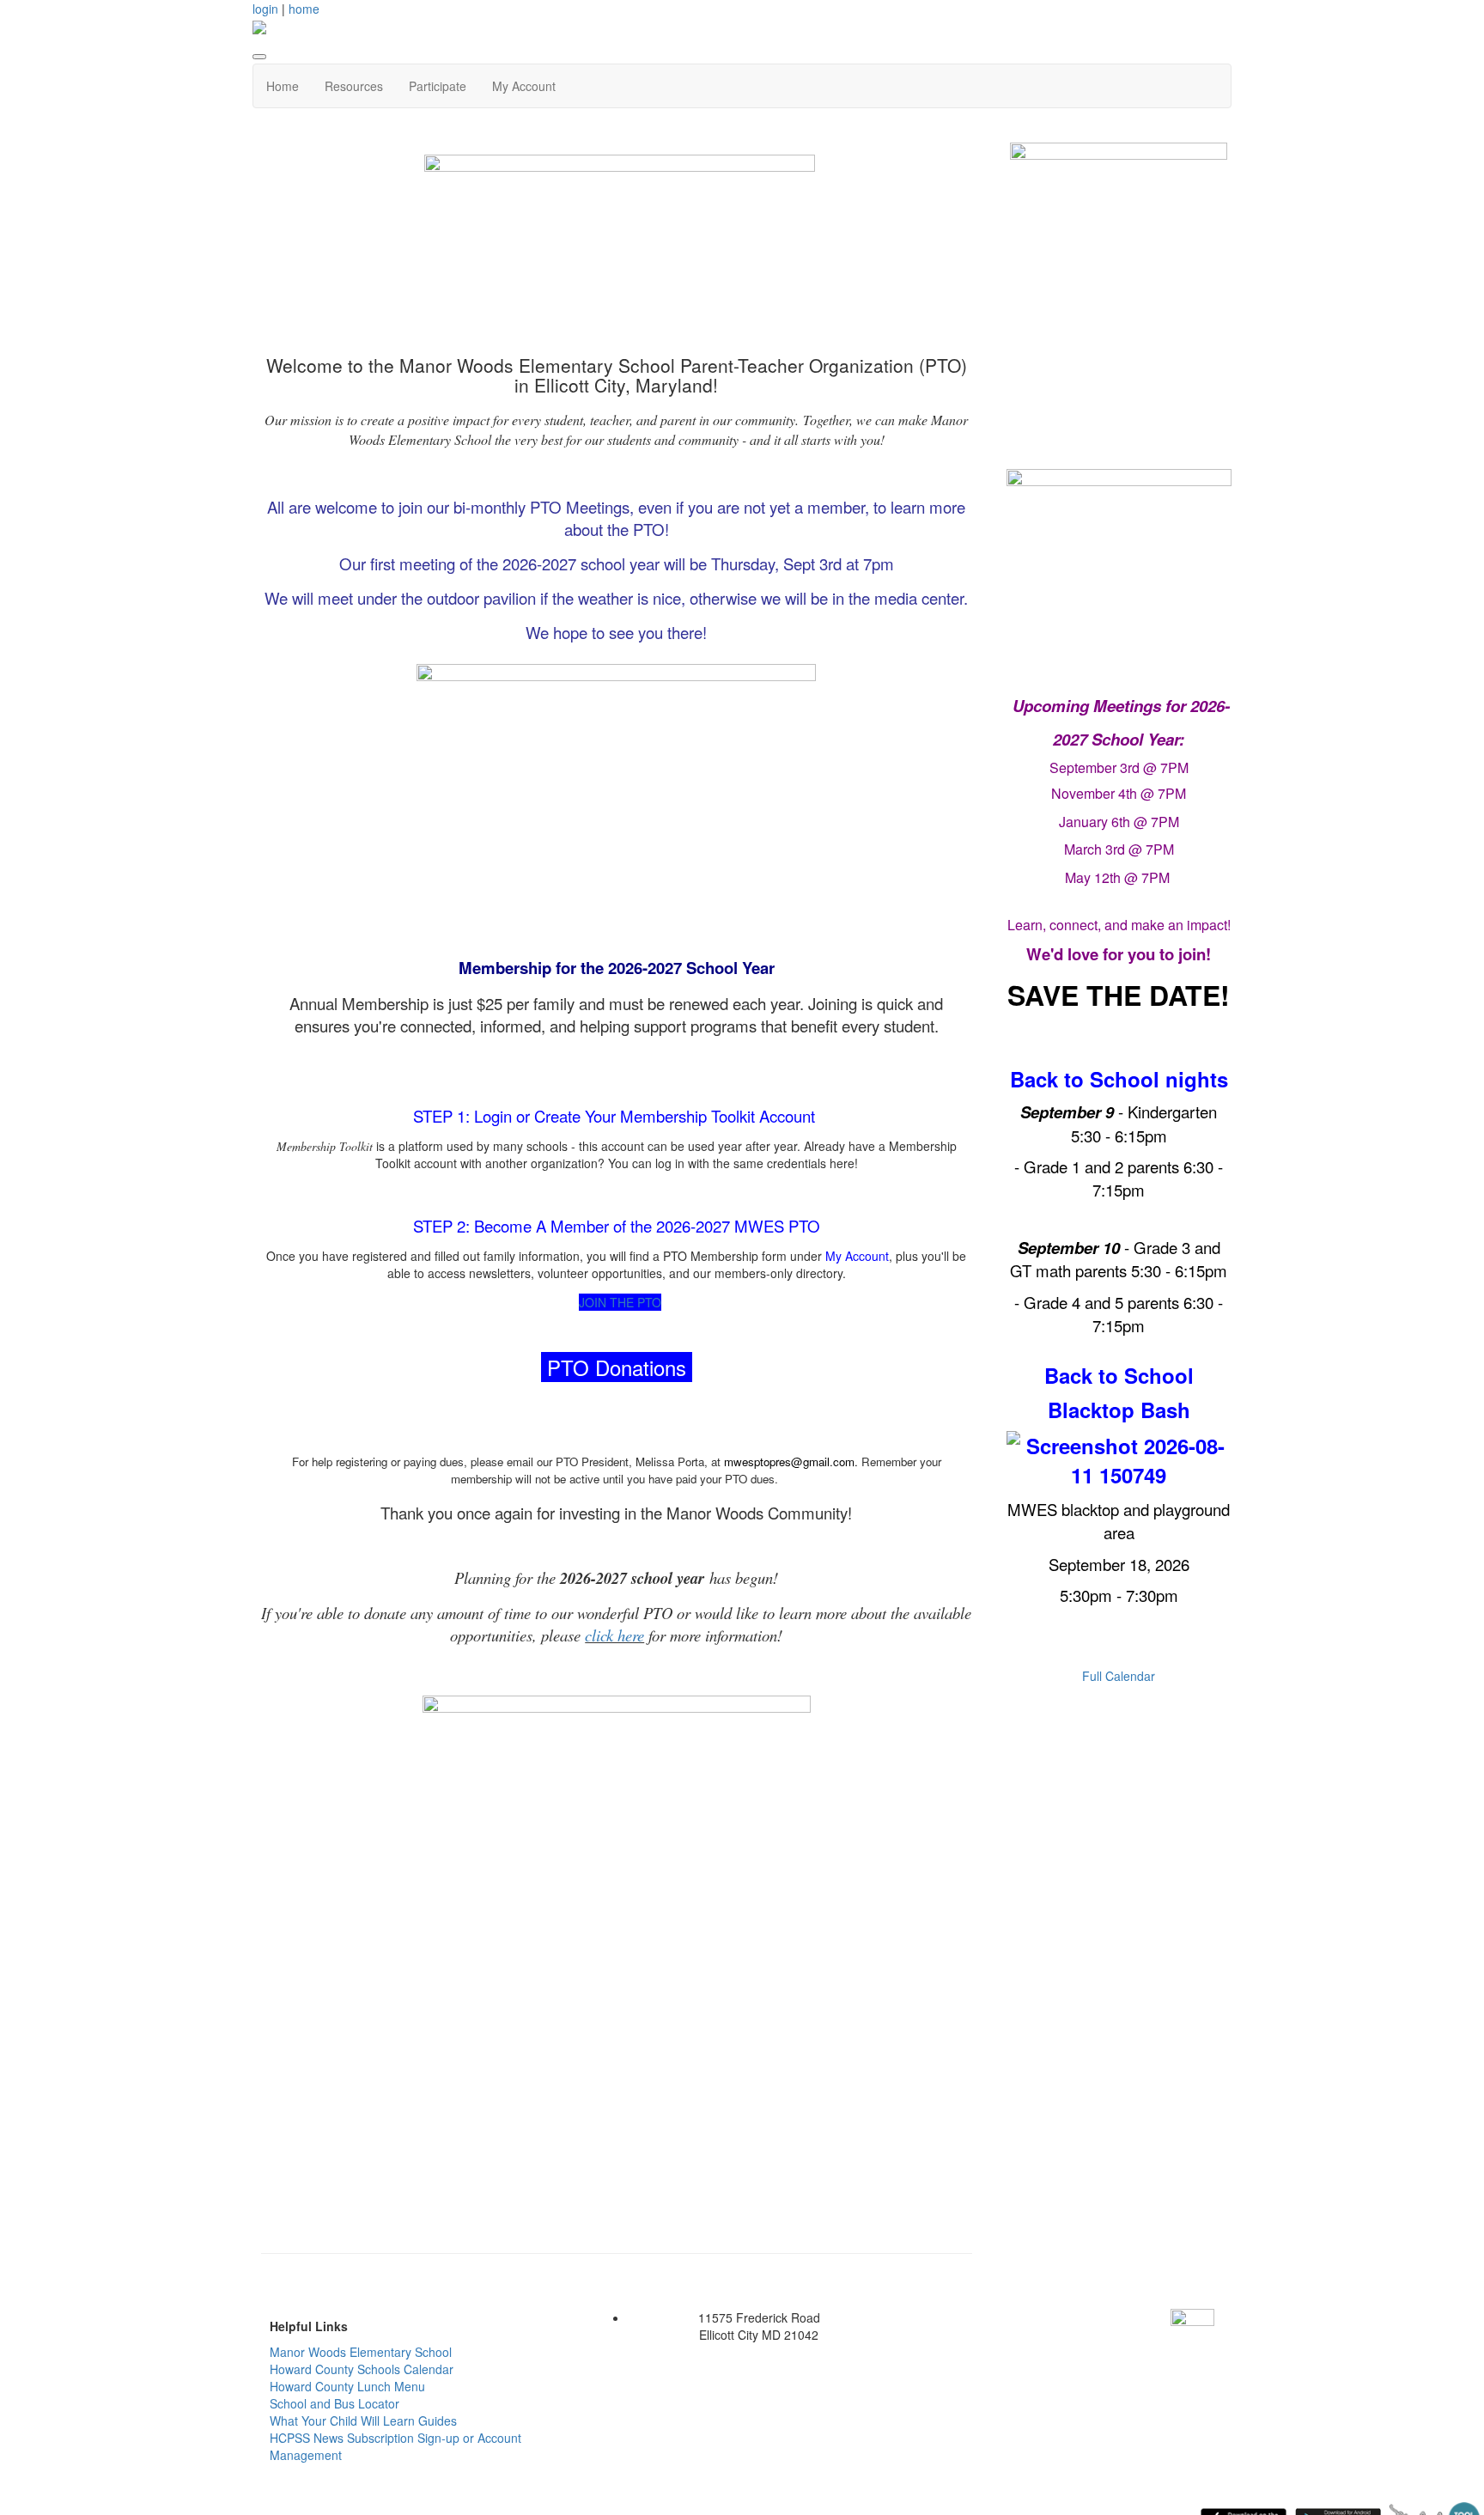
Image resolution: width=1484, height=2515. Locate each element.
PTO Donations (617, 1367)
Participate (438, 86)
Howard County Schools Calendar (362, 2369)
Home (283, 86)
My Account (524, 86)
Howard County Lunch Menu (347, 2386)
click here (614, 1635)
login (265, 9)
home (304, 9)
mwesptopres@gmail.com (789, 1462)
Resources (354, 86)
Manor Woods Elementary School (361, 2352)
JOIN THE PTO (620, 1302)
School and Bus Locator (335, 2403)
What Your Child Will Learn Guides (363, 2421)
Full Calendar (1119, 1676)
